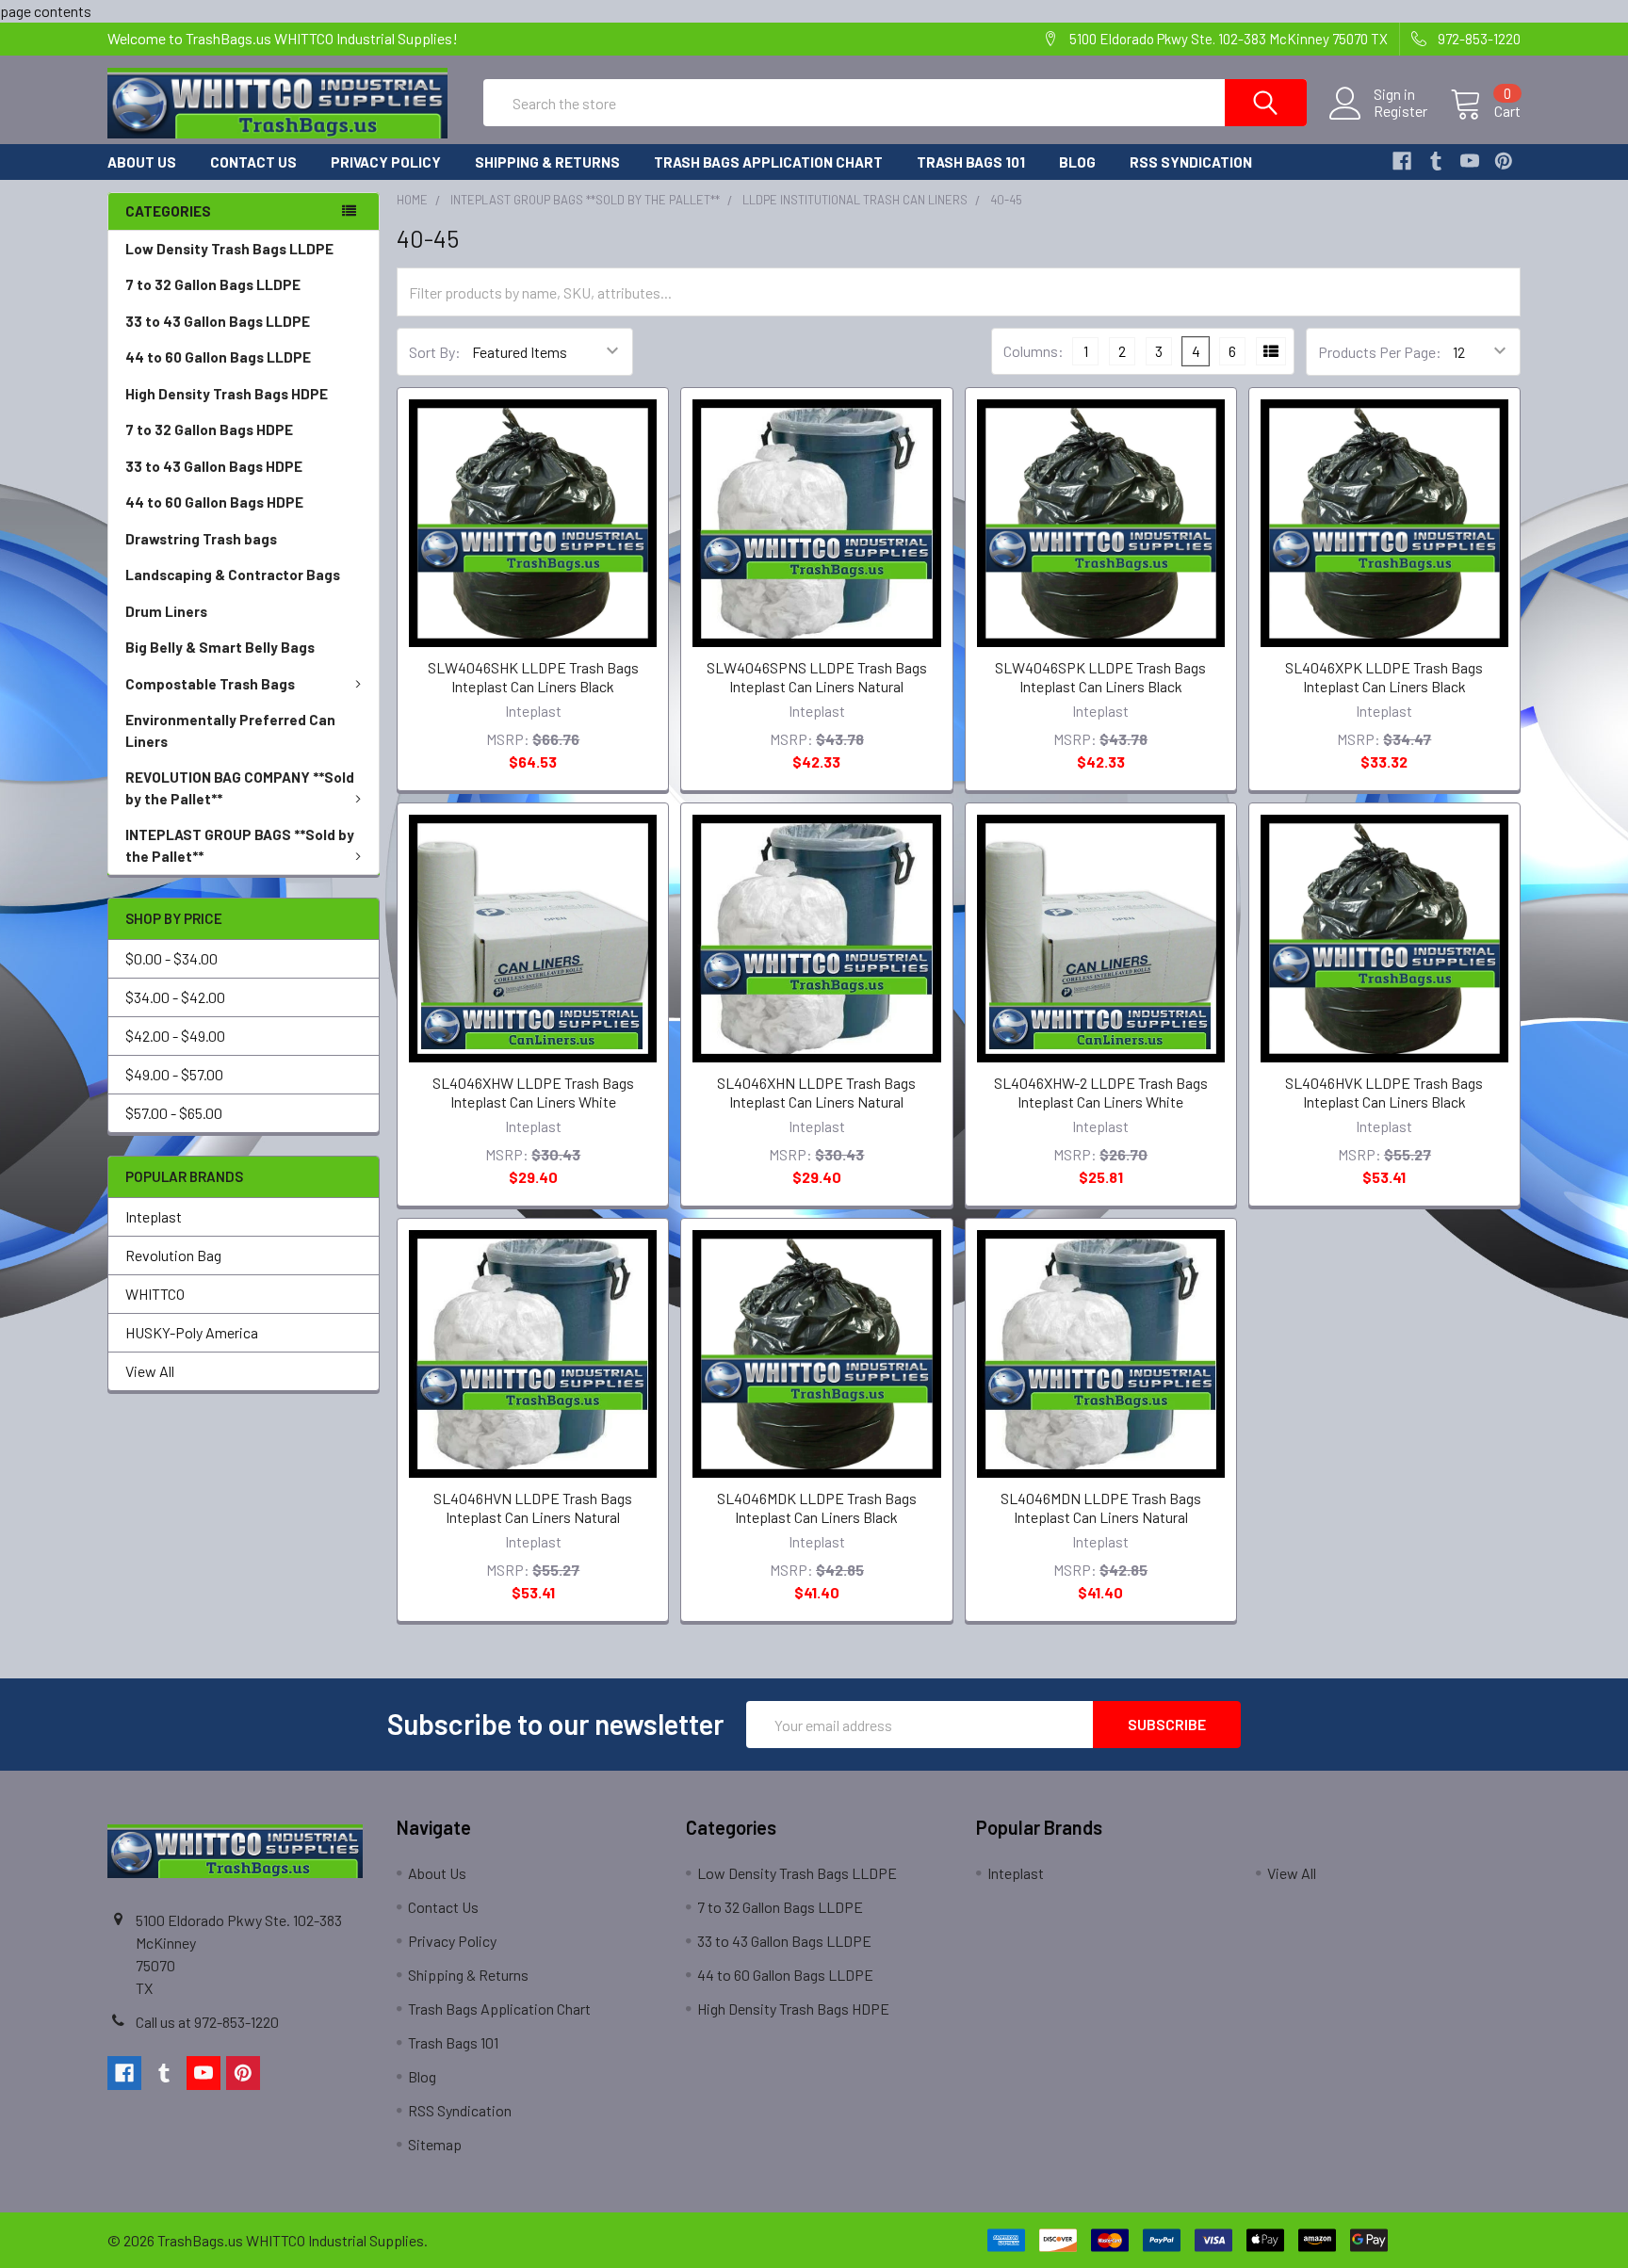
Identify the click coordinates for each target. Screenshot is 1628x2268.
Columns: (1034, 351)
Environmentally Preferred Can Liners (230, 730)
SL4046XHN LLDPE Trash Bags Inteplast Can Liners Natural (816, 1092)
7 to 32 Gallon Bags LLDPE (213, 284)
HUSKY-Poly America (192, 1332)
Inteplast (154, 1216)
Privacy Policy (386, 162)
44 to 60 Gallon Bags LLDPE (218, 357)
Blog (1077, 162)
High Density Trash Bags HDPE (227, 394)
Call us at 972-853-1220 (207, 2022)
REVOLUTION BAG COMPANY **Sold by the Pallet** (240, 788)
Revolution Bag (173, 1255)
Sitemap (435, 2144)
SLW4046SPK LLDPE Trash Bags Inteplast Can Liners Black (1100, 677)
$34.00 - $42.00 (175, 997)
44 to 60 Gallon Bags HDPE (214, 502)
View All (150, 1371)
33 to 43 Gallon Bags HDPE (214, 466)
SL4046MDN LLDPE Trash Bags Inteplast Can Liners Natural (1101, 1507)
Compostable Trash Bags (210, 684)
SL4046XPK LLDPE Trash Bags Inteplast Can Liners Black (1384, 677)
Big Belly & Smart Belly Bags (220, 647)
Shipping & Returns (547, 162)
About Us (142, 162)
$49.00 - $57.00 (174, 1074)
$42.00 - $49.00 (175, 1036)
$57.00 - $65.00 (174, 1113)
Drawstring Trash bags (201, 539)
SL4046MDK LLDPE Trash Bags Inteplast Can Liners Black (817, 1507)
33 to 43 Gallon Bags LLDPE (218, 321)
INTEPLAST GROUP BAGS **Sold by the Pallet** (240, 845)
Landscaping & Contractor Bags (233, 575)
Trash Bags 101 (971, 162)
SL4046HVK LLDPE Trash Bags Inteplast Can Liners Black (1384, 1092)
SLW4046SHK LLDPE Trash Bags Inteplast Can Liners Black (533, 677)
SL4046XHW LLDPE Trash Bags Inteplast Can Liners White (533, 1092)
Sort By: (435, 352)
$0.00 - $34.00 (171, 958)
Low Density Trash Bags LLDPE (229, 249)
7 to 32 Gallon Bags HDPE (209, 429)
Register (1400, 111)
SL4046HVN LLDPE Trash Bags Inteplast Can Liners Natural (533, 1507)
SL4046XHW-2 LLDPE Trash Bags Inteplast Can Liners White (1101, 1092)
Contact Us (253, 162)
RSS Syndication (1191, 162)
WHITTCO (155, 1294)
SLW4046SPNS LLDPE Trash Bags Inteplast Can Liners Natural (817, 677)
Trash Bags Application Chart (768, 162)
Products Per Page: (1380, 352)
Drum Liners (166, 611)
